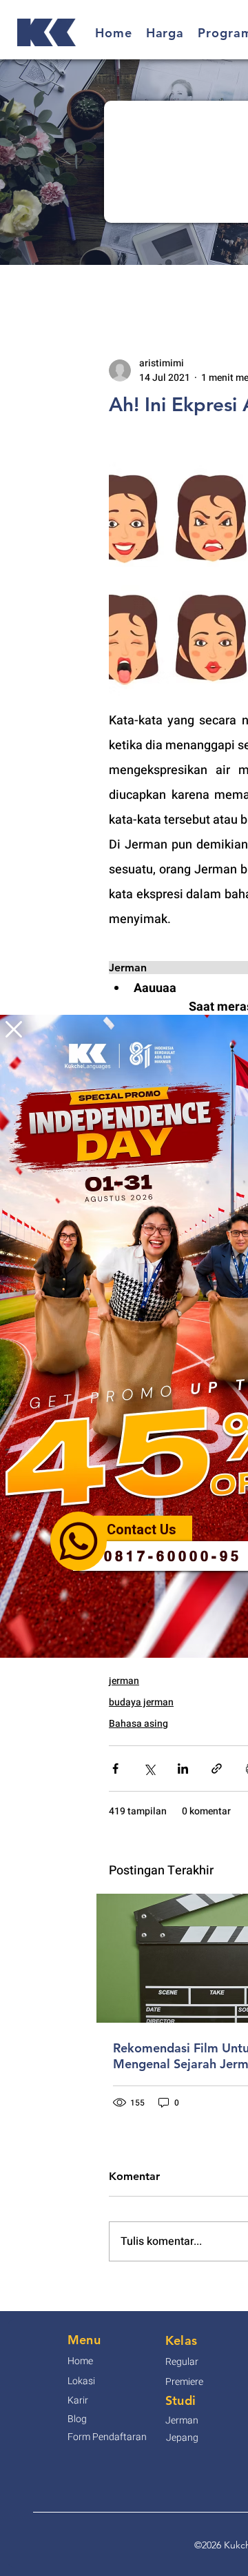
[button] (14, 1029)
